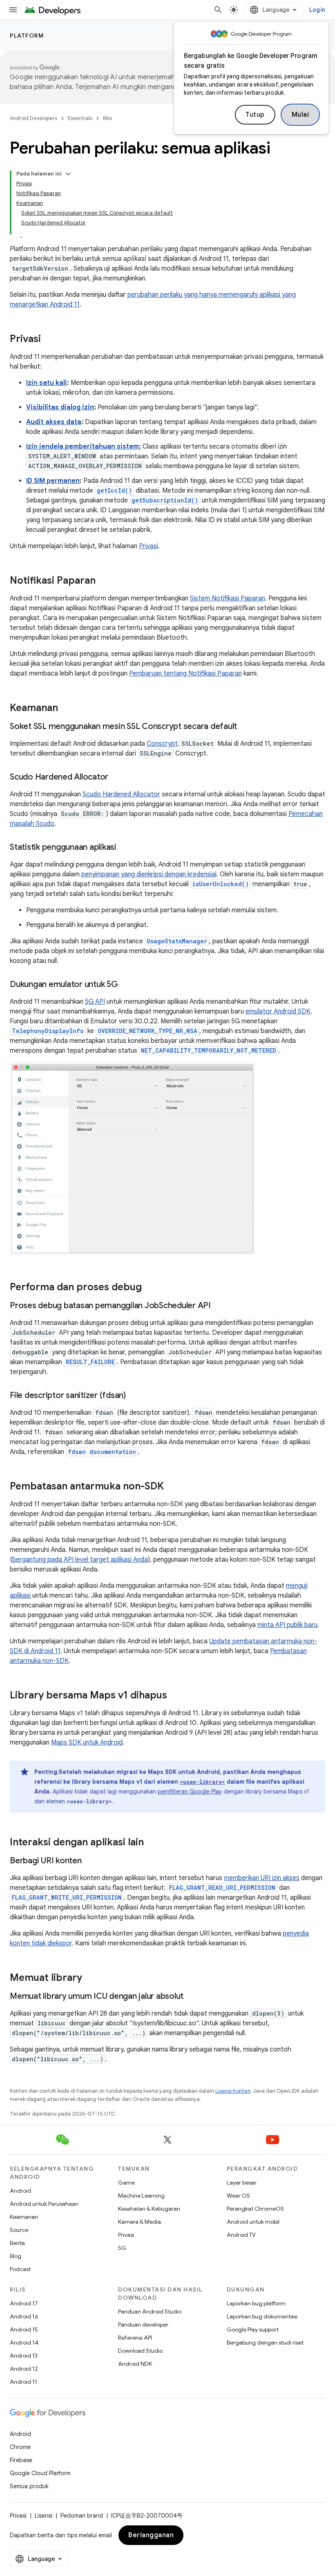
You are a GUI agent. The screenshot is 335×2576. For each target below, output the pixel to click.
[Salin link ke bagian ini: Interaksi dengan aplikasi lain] (152, 1843)
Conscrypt (162, 744)
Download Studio (140, 2351)
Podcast (20, 2269)
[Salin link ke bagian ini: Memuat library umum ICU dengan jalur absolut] (192, 1997)
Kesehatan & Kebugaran (149, 2209)
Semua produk (29, 2486)
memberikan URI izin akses (262, 1878)
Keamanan (24, 2217)
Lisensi (44, 2516)
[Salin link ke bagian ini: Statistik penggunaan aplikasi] (125, 848)
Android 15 (24, 2329)
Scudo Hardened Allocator (121, 794)
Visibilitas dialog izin (60, 407)
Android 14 (24, 2343)
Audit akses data (54, 422)
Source (19, 2230)
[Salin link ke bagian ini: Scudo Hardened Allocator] (116, 778)
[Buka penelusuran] (218, 10)
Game (126, 2183)
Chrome (20, 2447)
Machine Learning (141, 2196)
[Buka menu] (13, 10)
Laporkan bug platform (256, 2303)
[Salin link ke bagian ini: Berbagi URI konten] (90, 1861)
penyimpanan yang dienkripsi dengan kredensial (149, 874)
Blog (16, 2256)
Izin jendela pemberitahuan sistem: (84, 447)
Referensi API (135, 2338)
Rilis (107, 118)
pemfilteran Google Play (190, 1791)
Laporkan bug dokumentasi (262, 2316)
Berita (17, 2243)
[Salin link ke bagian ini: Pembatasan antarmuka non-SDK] (172, 1487)
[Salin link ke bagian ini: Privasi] (49, 340)
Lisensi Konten (233, 2091)
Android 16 (24, 2316)
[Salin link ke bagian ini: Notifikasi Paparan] (104, 581)
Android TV (241, 2235)
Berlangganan (151, 2535)
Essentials (80, 118)
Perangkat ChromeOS (255, 2209)
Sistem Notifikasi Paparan (228, 598)
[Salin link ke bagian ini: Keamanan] (66, 709)
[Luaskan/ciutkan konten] (68, 174)
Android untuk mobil (253, 2222)
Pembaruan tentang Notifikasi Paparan (185, 673)
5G (122, 2248)
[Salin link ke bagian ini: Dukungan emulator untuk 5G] (126, 985)
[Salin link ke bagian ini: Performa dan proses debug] (150, 1288)
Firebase (21, 2460)
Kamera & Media (140, 2222)
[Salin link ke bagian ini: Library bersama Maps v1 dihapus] (175, 1696)
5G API (95, 1002)
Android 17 (24, 2303)
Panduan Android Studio (150, 2312)
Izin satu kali (47, 383)
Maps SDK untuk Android (87, 1743)
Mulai (300, 115)
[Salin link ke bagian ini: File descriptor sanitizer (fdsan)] (134, 1396)
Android (20, 2191)
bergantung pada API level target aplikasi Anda (80, 1560)
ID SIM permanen (53, 481)
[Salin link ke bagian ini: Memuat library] (90, 1978)
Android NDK (135, 2364)
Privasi (149, 546)
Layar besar (242, 2183)
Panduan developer (143, 2325)
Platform (27, 36)
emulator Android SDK (278, 1011)
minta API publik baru (287, 1625)
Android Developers (33, 118)
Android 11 (23, 2382)
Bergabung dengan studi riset (265, 2343)
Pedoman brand (82, 2516)
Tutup (255, 115)
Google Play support (253, 2329)
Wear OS (238, 2196)
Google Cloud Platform (40, 2473)
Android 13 (24, 2356)
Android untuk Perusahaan (44, 2204)
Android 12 (24, 2369)
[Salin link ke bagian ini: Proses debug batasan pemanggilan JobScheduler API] (219, 1306)
